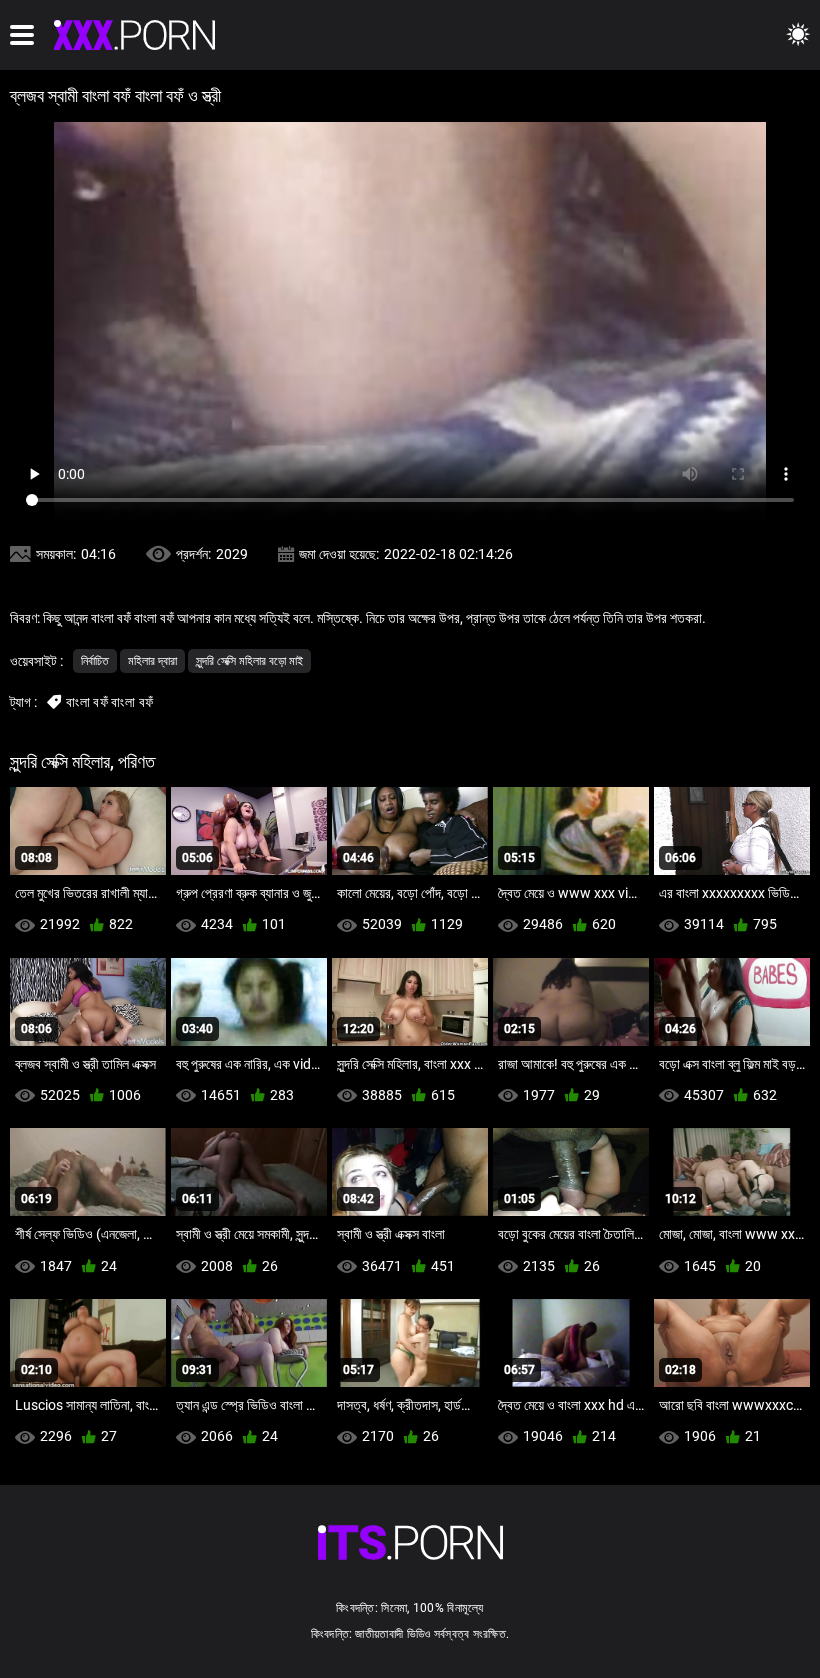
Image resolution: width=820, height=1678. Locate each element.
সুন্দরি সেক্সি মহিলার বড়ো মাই (249, 661)
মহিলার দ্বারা (152, 661)
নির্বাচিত (95, 661)
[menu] (22, 35)
